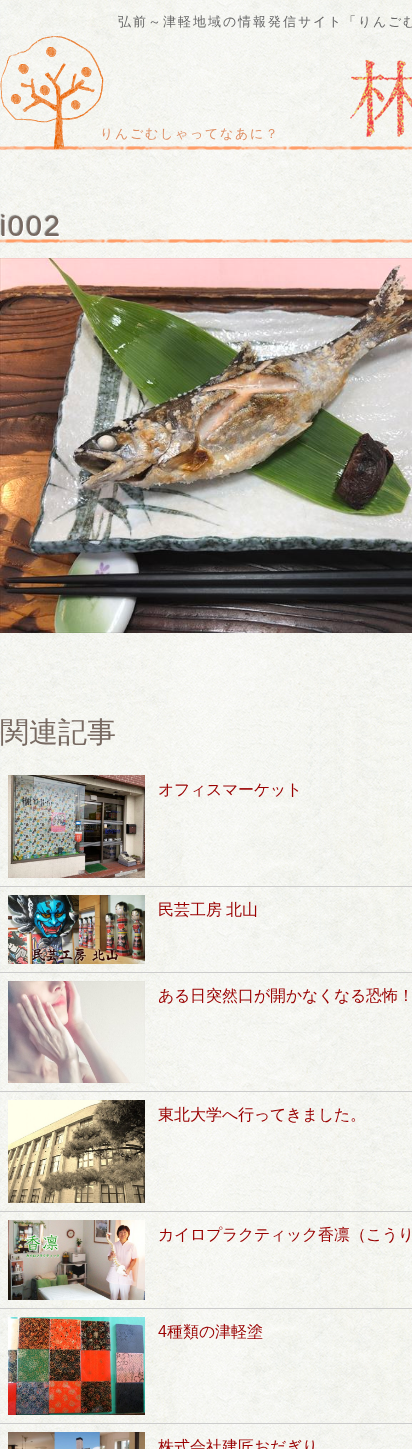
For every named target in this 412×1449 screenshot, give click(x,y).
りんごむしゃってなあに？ (190, 134)
